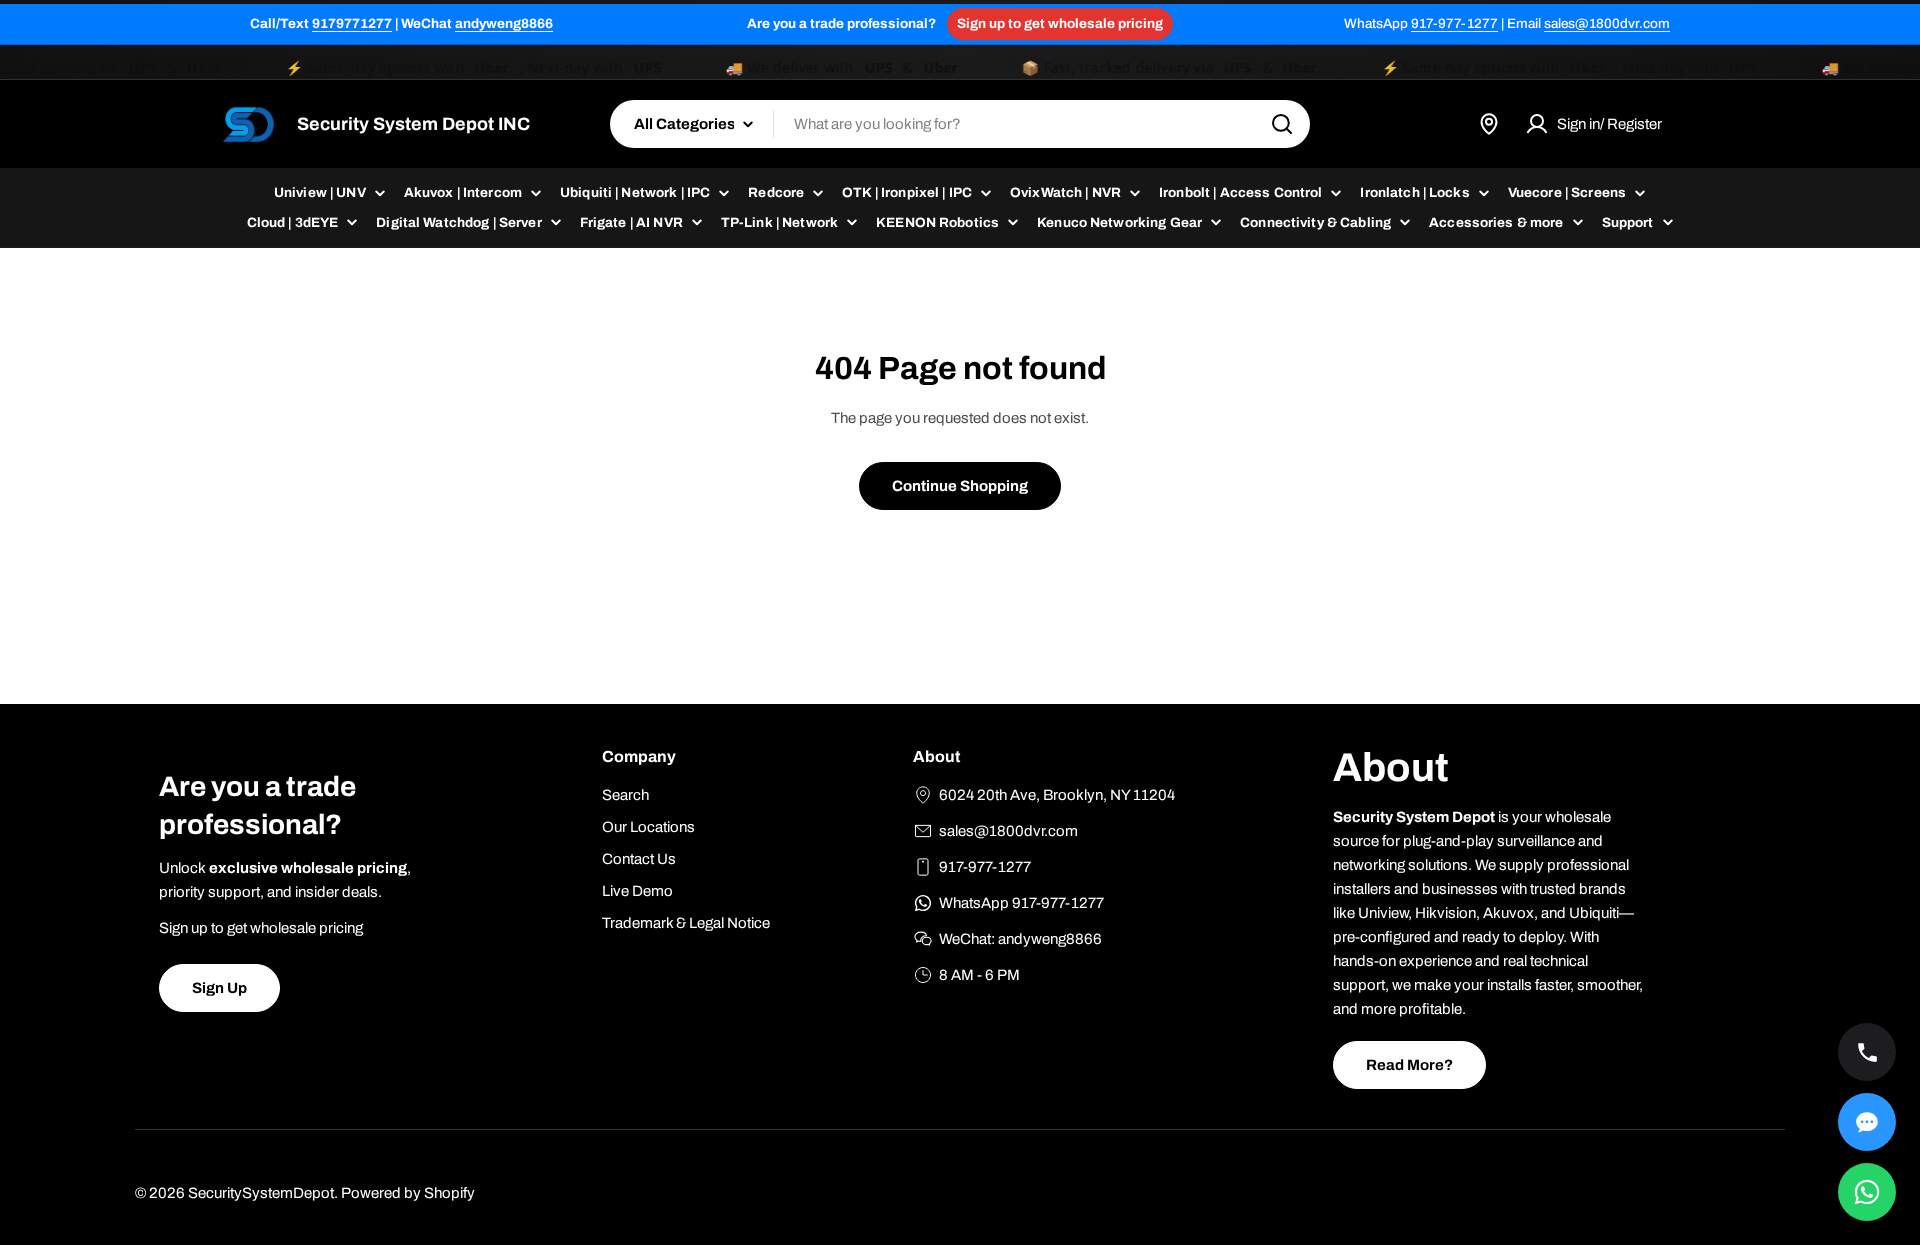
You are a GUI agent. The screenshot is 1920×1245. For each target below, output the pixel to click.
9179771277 (352, 23)
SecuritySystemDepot (261, 1193)
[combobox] (960, 124)
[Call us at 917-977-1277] (1867, 1052)
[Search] (1282, 124)
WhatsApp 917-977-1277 (1021, 903)
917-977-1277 (1454, 23)
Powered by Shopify (408, 1193)
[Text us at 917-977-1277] (1867, 1122)
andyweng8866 (504, 23)
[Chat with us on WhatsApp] (1867, 1192)
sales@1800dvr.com (1607, 23)
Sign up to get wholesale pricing (1060, 23)
